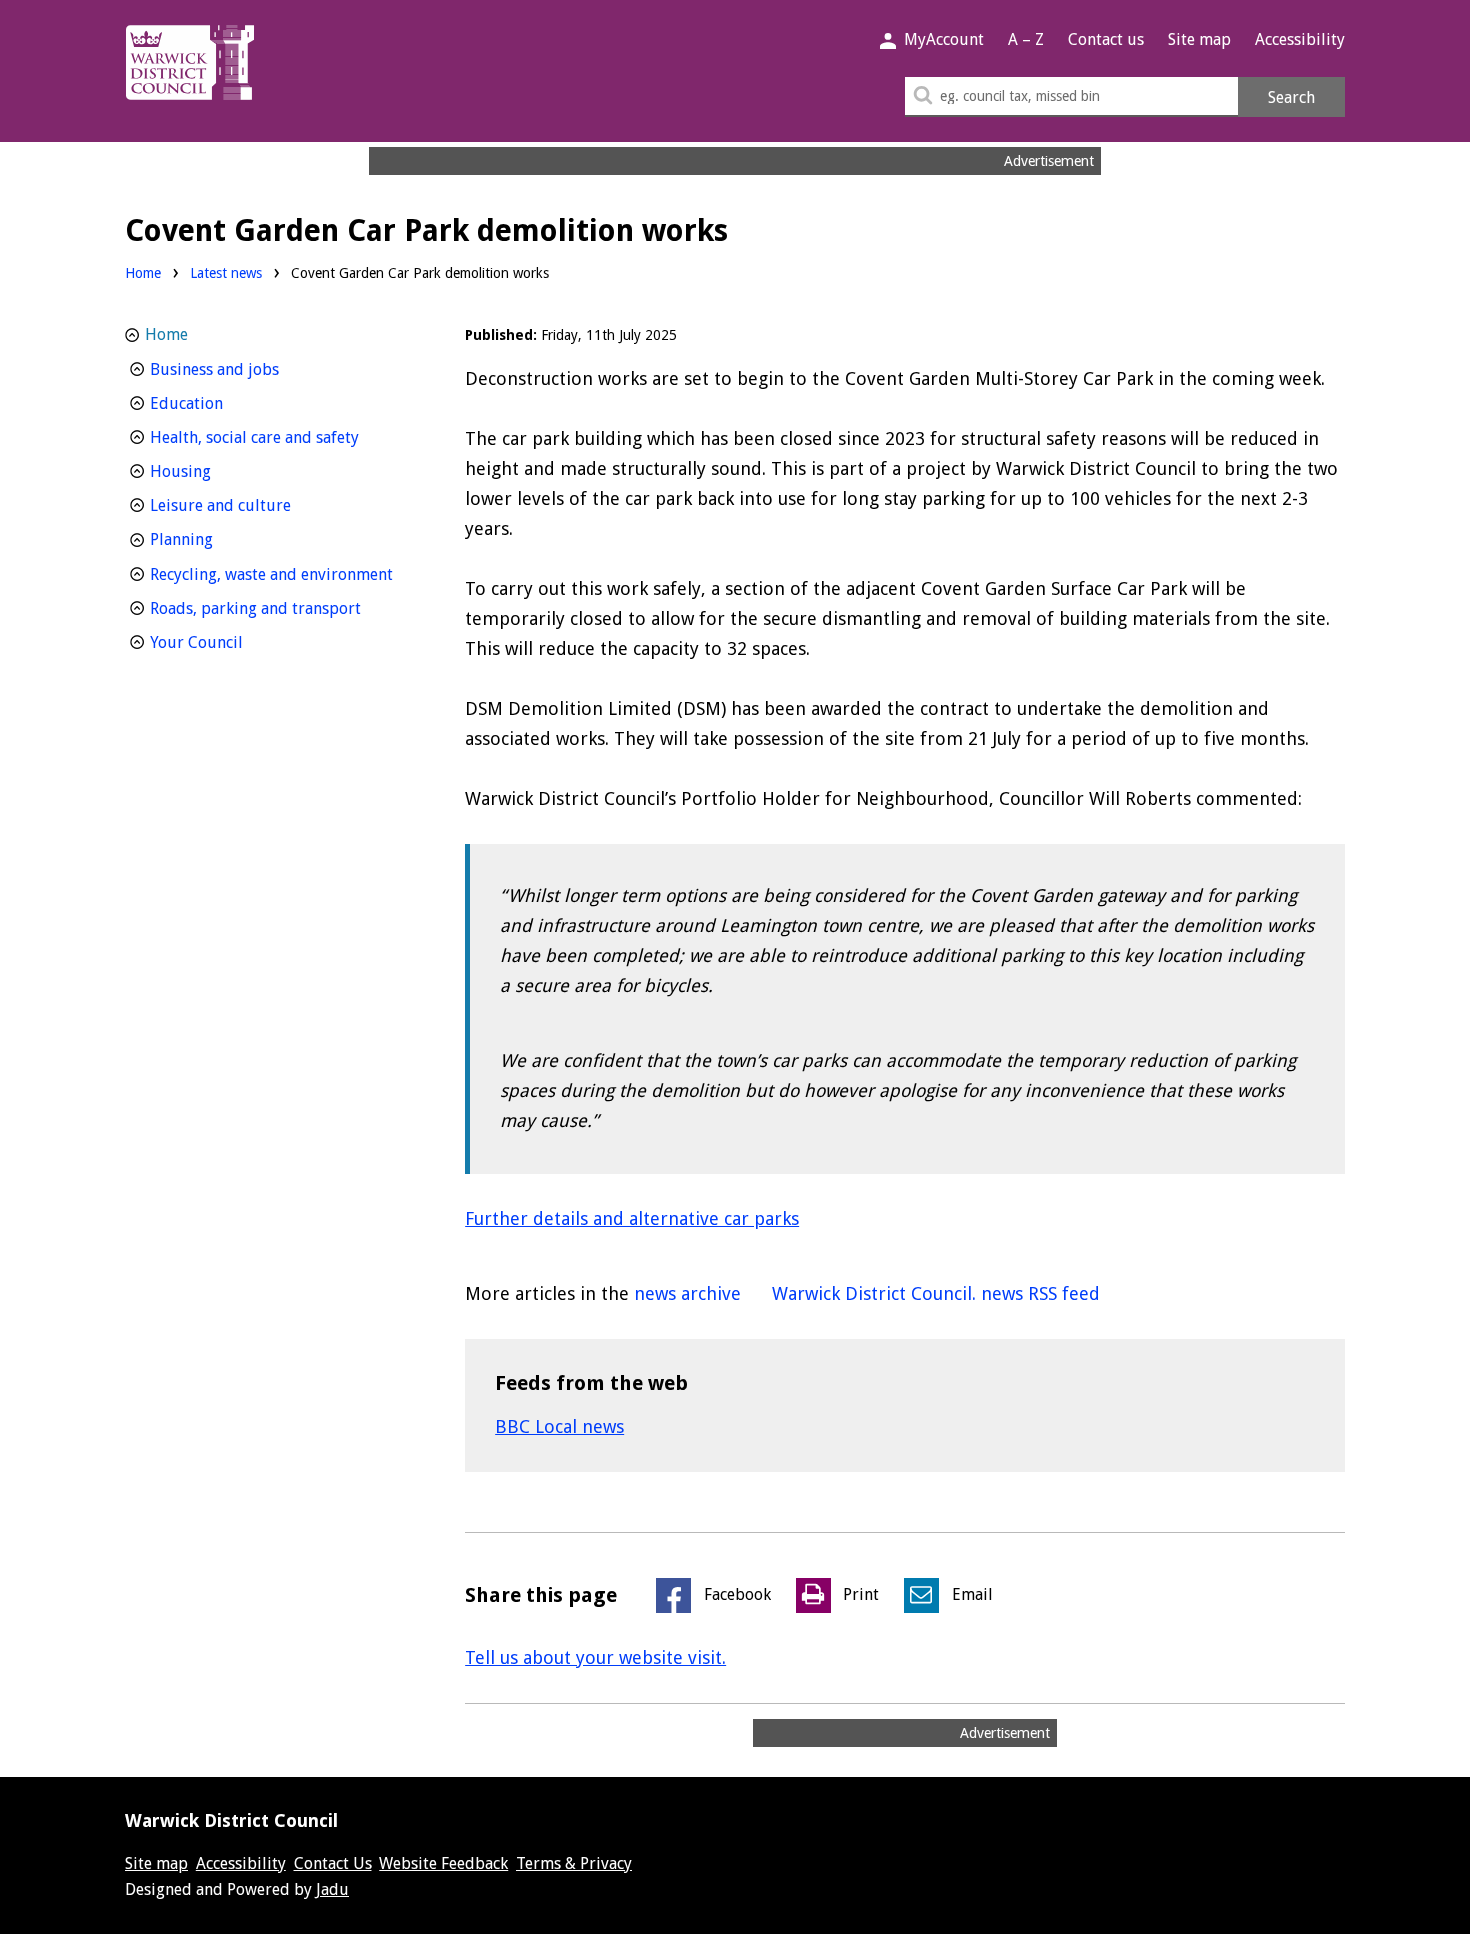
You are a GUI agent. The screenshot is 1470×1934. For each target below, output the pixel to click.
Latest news (226, 273)
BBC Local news (559, 1426)
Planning (218, 539)
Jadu (332, 1889)
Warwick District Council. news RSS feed (936, 1293)
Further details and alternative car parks (632, 1218)
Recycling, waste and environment (282, 574)
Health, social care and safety (282, 437)
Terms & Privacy (574, 1863)
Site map (1199, 39)
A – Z (1026, 39)
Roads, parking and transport (282, 608)
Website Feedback (443, 1863)
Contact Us (333, 1863)
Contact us (1106, 39)
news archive (687, 1293)
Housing (217, 471)
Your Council (233, 642)
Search (1291, 97)
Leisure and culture (257, 505)
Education (223, 403)
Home (143, 273)
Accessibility (1300, 39)
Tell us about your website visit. (595, 1657)
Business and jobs (251, 369)
